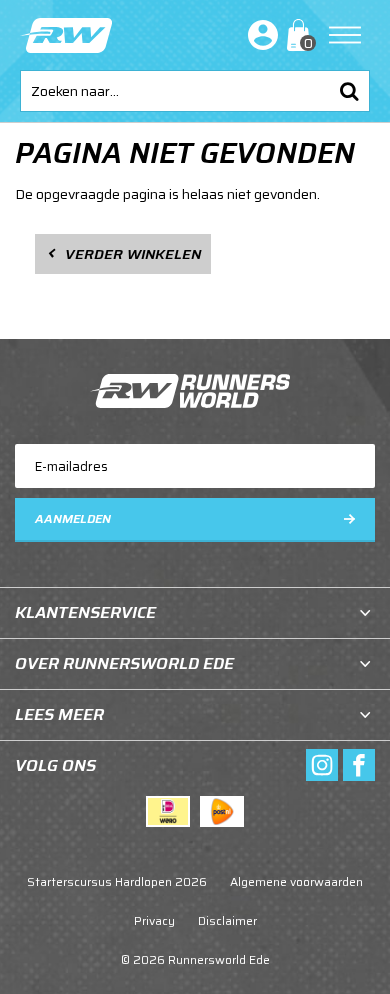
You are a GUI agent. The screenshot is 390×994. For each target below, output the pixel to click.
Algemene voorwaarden (296, 881)
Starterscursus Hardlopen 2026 (117, 881)
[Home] (66, 35)
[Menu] (345, 35)
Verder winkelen (133, 254)
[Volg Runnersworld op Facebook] (359, 765)
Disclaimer (227, 920)
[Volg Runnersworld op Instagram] (322, 765)
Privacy (154, 920)
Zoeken (349, 91)
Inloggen (259, 35)
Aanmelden (73, 518)
